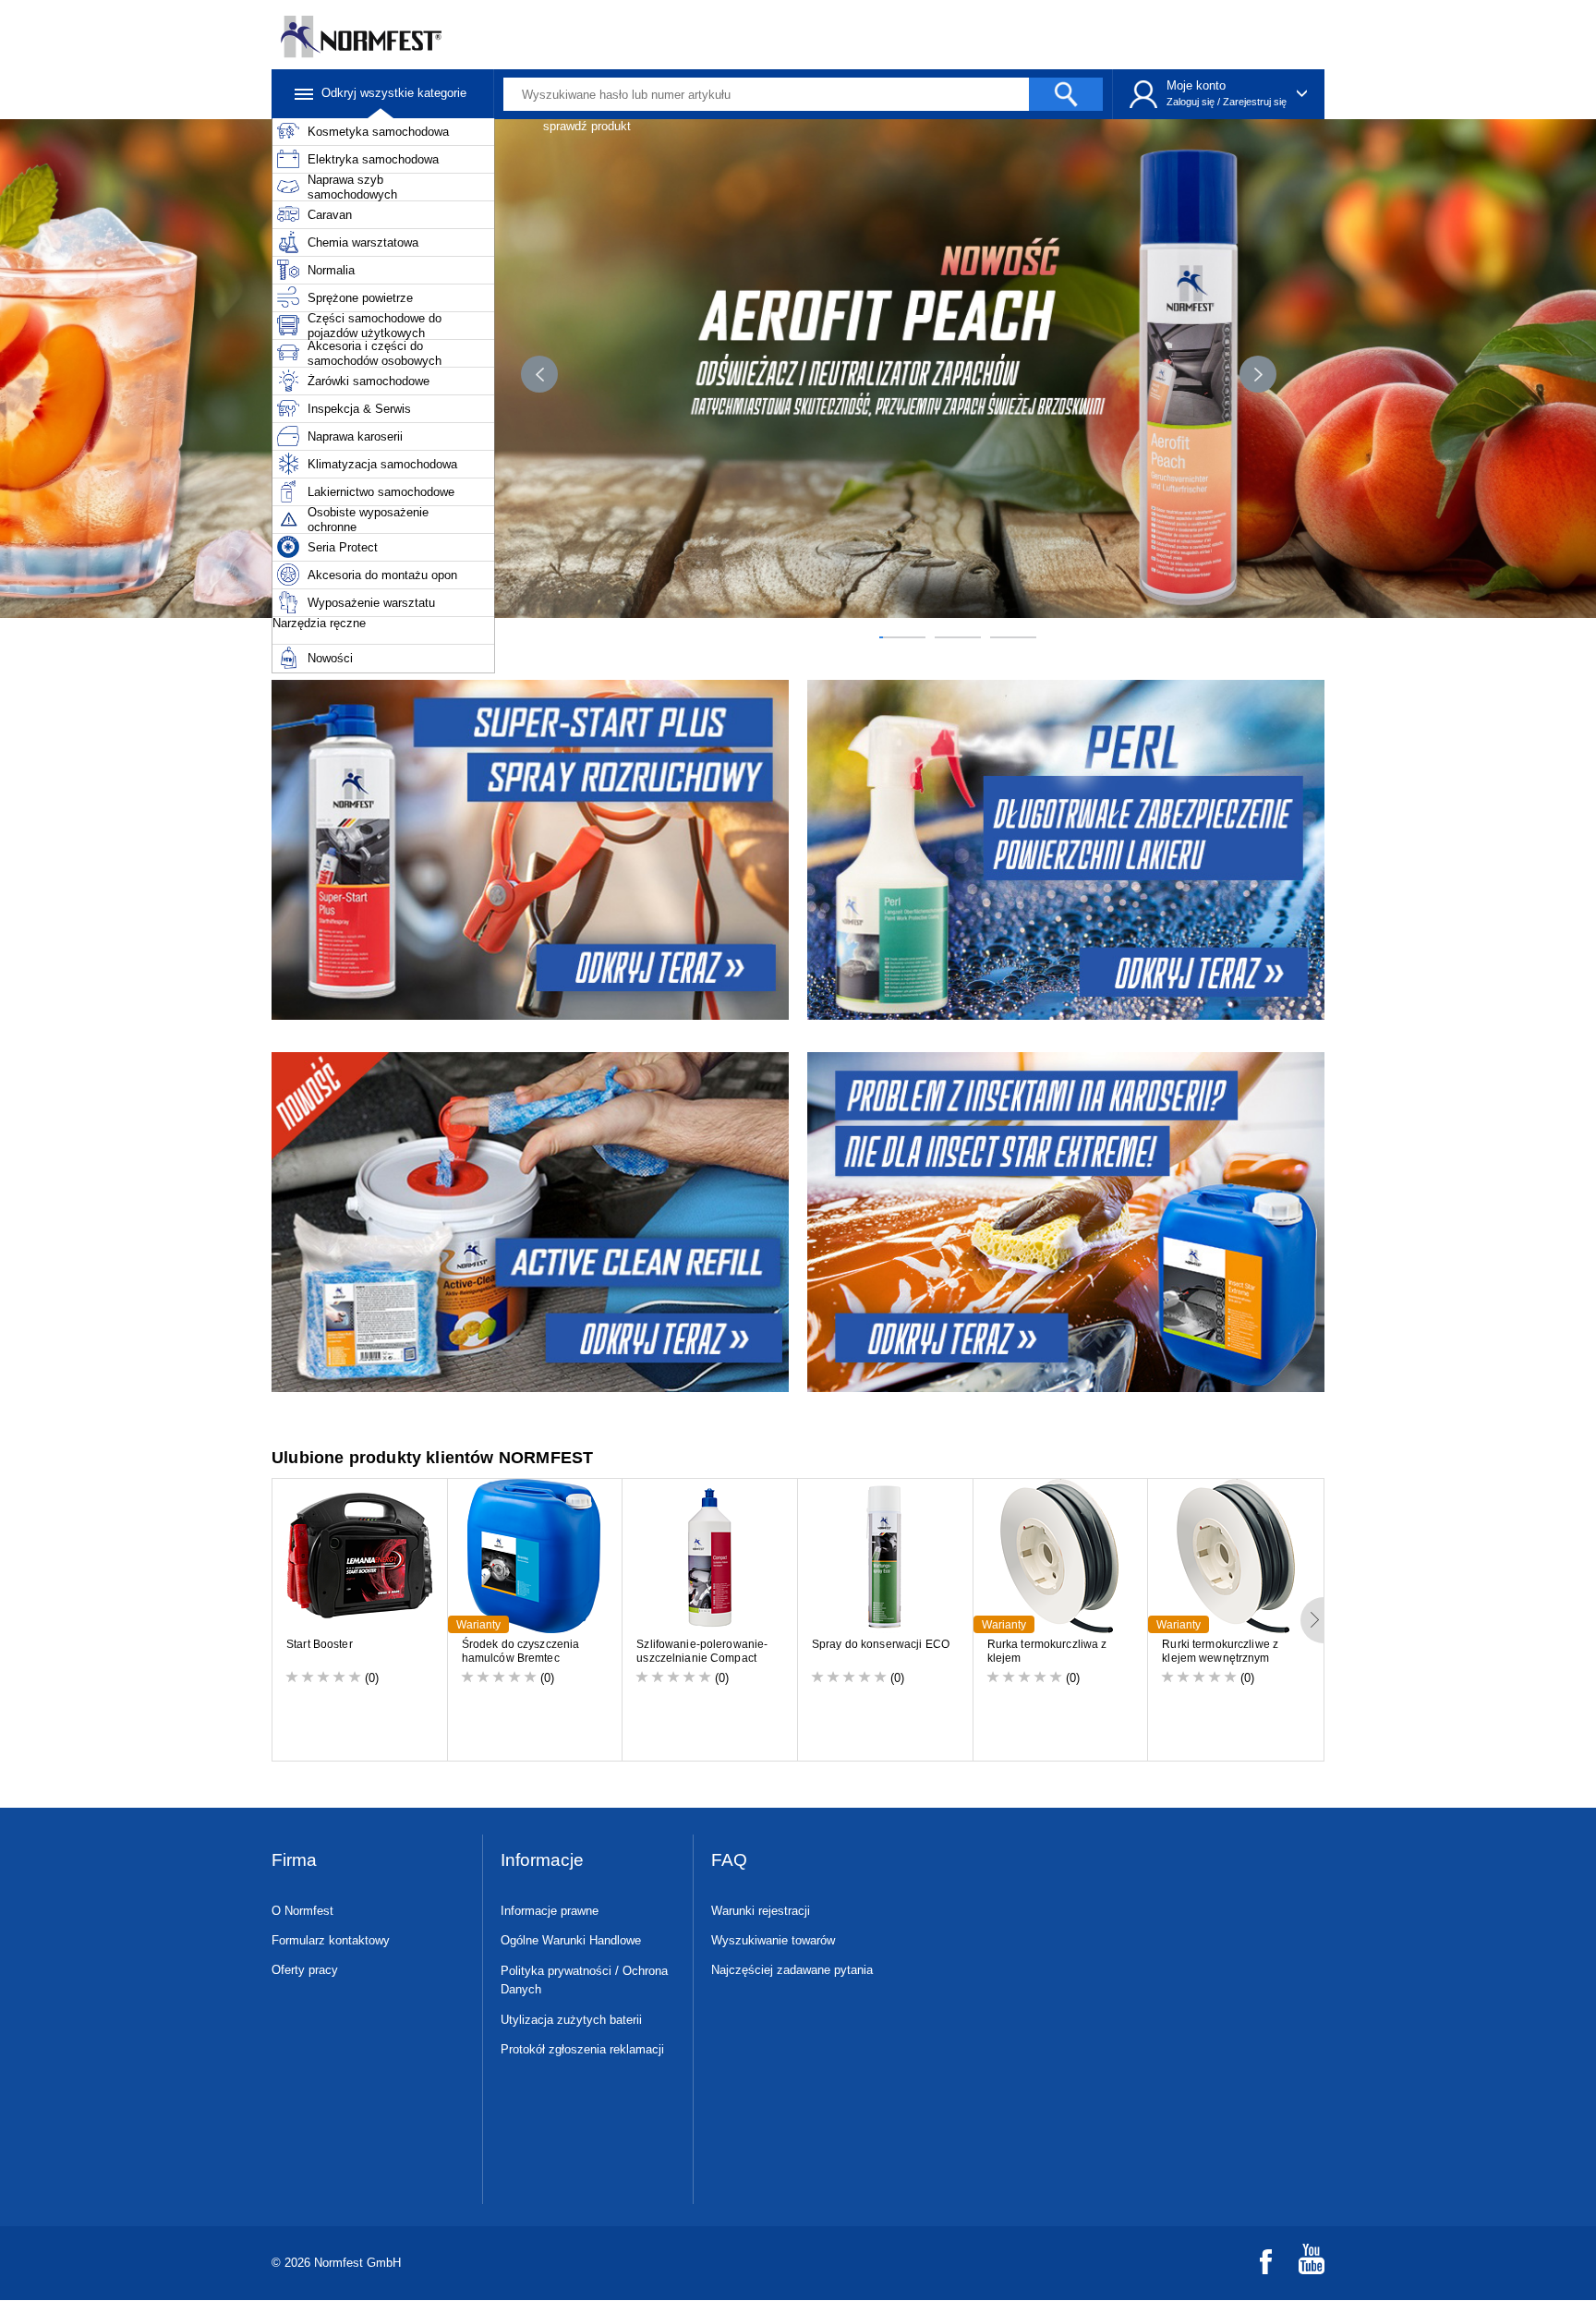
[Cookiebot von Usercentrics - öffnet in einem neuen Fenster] (157, 2265)
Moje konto (1196, 85)
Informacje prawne (550, 1911)
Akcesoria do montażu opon (382, 575)
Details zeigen (325, 2265)
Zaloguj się (1191, 102)
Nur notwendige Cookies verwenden (1405, 2178)
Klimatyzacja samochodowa (382, 464)
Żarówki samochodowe (369, 381)
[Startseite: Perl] (1068, 850)
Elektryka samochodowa (373, 159)
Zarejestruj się (1255, 102)
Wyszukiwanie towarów (773, 1940)
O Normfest (302, 1911)
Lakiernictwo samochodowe (381, 492)
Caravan (330, 215)
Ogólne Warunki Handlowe (571, 1940)
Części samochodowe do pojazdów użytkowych (375, 326)
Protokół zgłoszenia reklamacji (582, 2049)
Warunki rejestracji (761, 1911)
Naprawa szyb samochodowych (352, 187)
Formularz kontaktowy (331, 1940)
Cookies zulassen (1405, 2107)
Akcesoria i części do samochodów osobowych (375, 353)
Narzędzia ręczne (319, 623)
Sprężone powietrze (360, 298)
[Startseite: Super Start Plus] (528, 850)
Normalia (331, 270)
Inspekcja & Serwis (359, 409)
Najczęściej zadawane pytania (792, 1970)
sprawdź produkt (587, 126)
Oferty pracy (305, 1970)
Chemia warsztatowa (363, 242)
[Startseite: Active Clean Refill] (528, 1222)
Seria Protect (343, 547)
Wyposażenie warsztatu (371, 603)
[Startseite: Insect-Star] (1068, 1222)
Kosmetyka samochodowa (378, 132)
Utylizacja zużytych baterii (571, 2020)
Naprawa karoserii (355, 436)
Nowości (330, 658)
